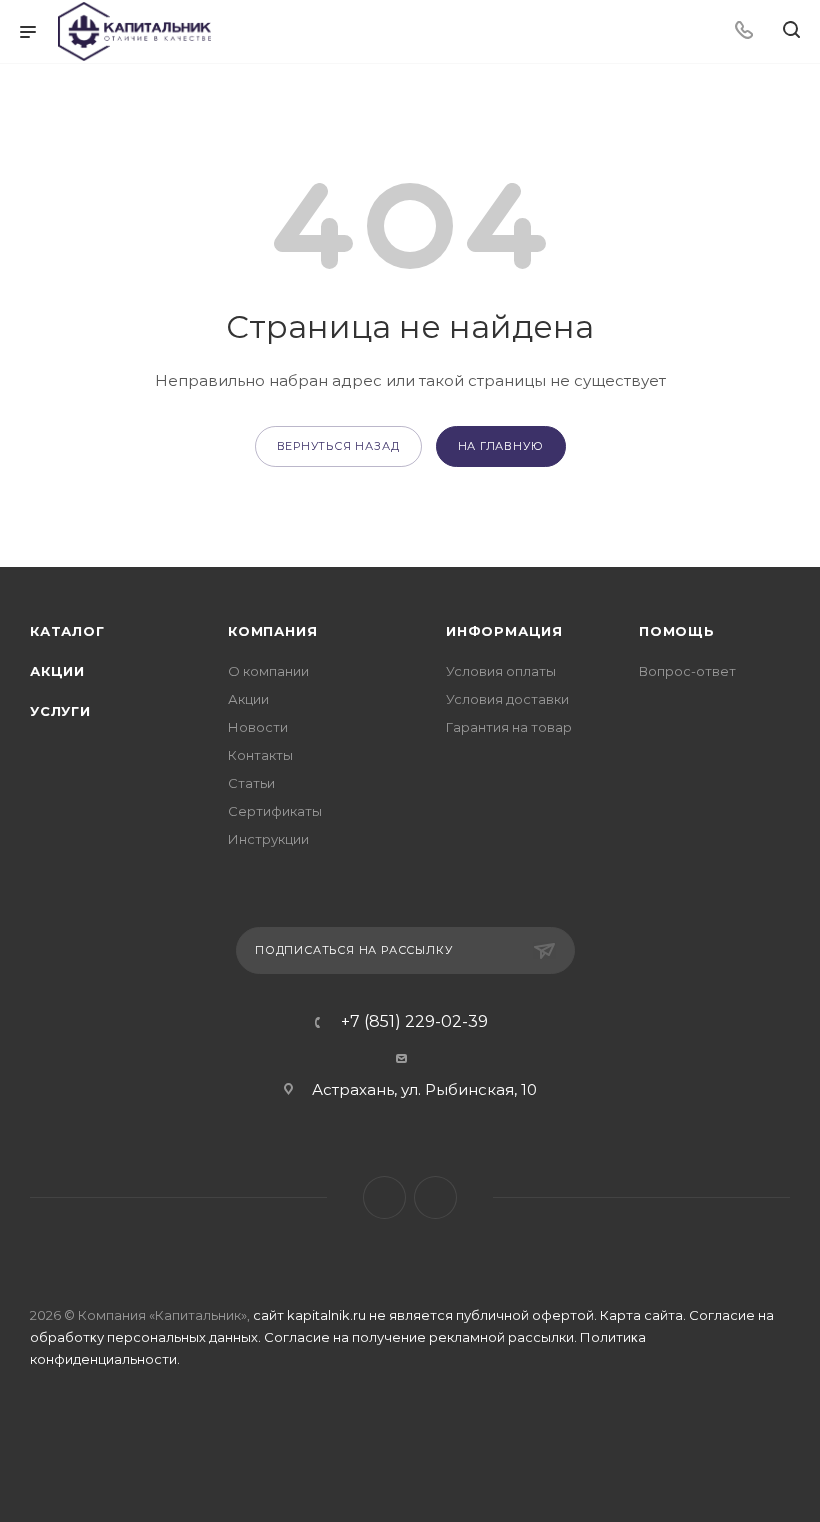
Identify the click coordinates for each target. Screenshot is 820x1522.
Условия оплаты (501, 671)
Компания (272, 631)
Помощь (677, 631)
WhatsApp (435, 1197)
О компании (268, 671)
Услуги (60, 711)
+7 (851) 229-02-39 (414, 1022)
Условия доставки (507, 699)
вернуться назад (338, 446)
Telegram (384, 1197)
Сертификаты (275, 811)
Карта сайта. (643, 1315)
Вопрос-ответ (687, 671)
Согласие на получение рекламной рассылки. (422, 1337)
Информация (504, 631)
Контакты (260, 755)
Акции (57, 671)
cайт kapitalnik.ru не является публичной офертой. (426, 1315)
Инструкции (268, 839)
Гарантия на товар (509, 727)
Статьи (251, 783)
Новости (258, 727)
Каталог (67, 631)
